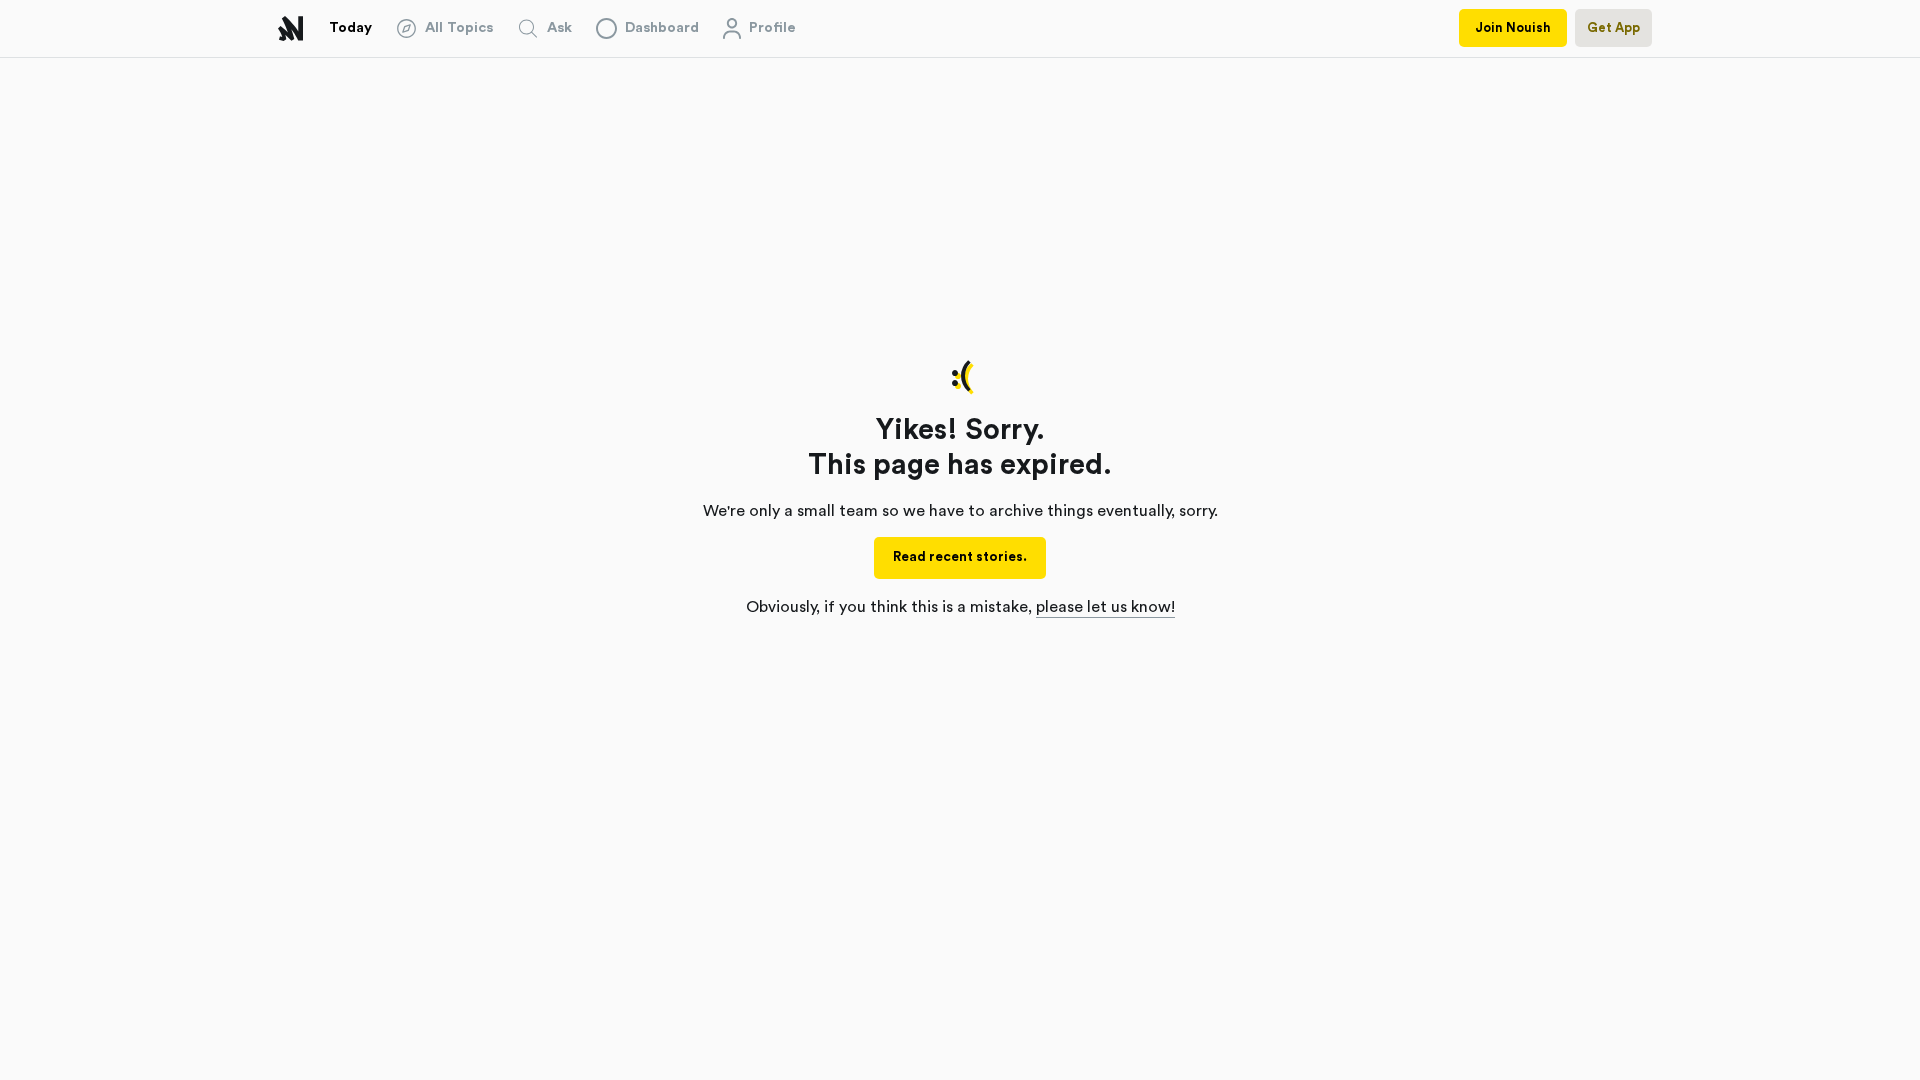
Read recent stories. (960, 557)
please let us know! (1105, 607)
